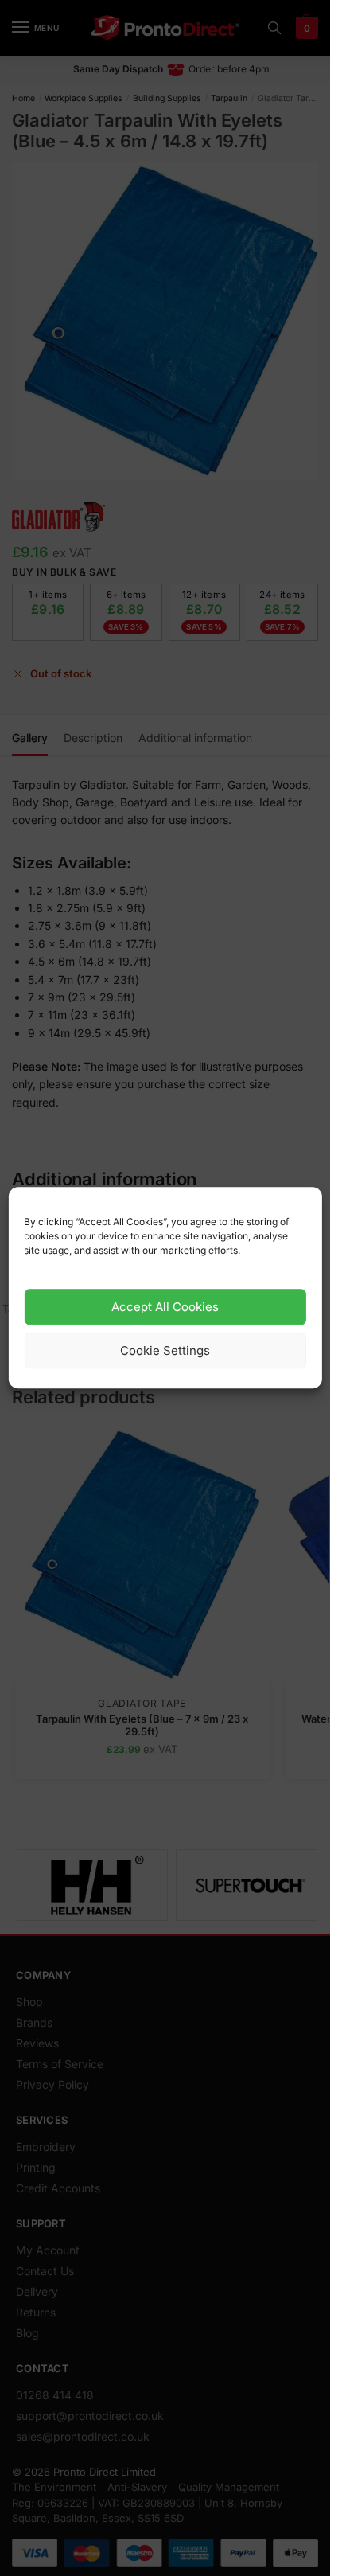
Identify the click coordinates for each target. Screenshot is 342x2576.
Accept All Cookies (165, 1307)
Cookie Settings (165, 1350)
